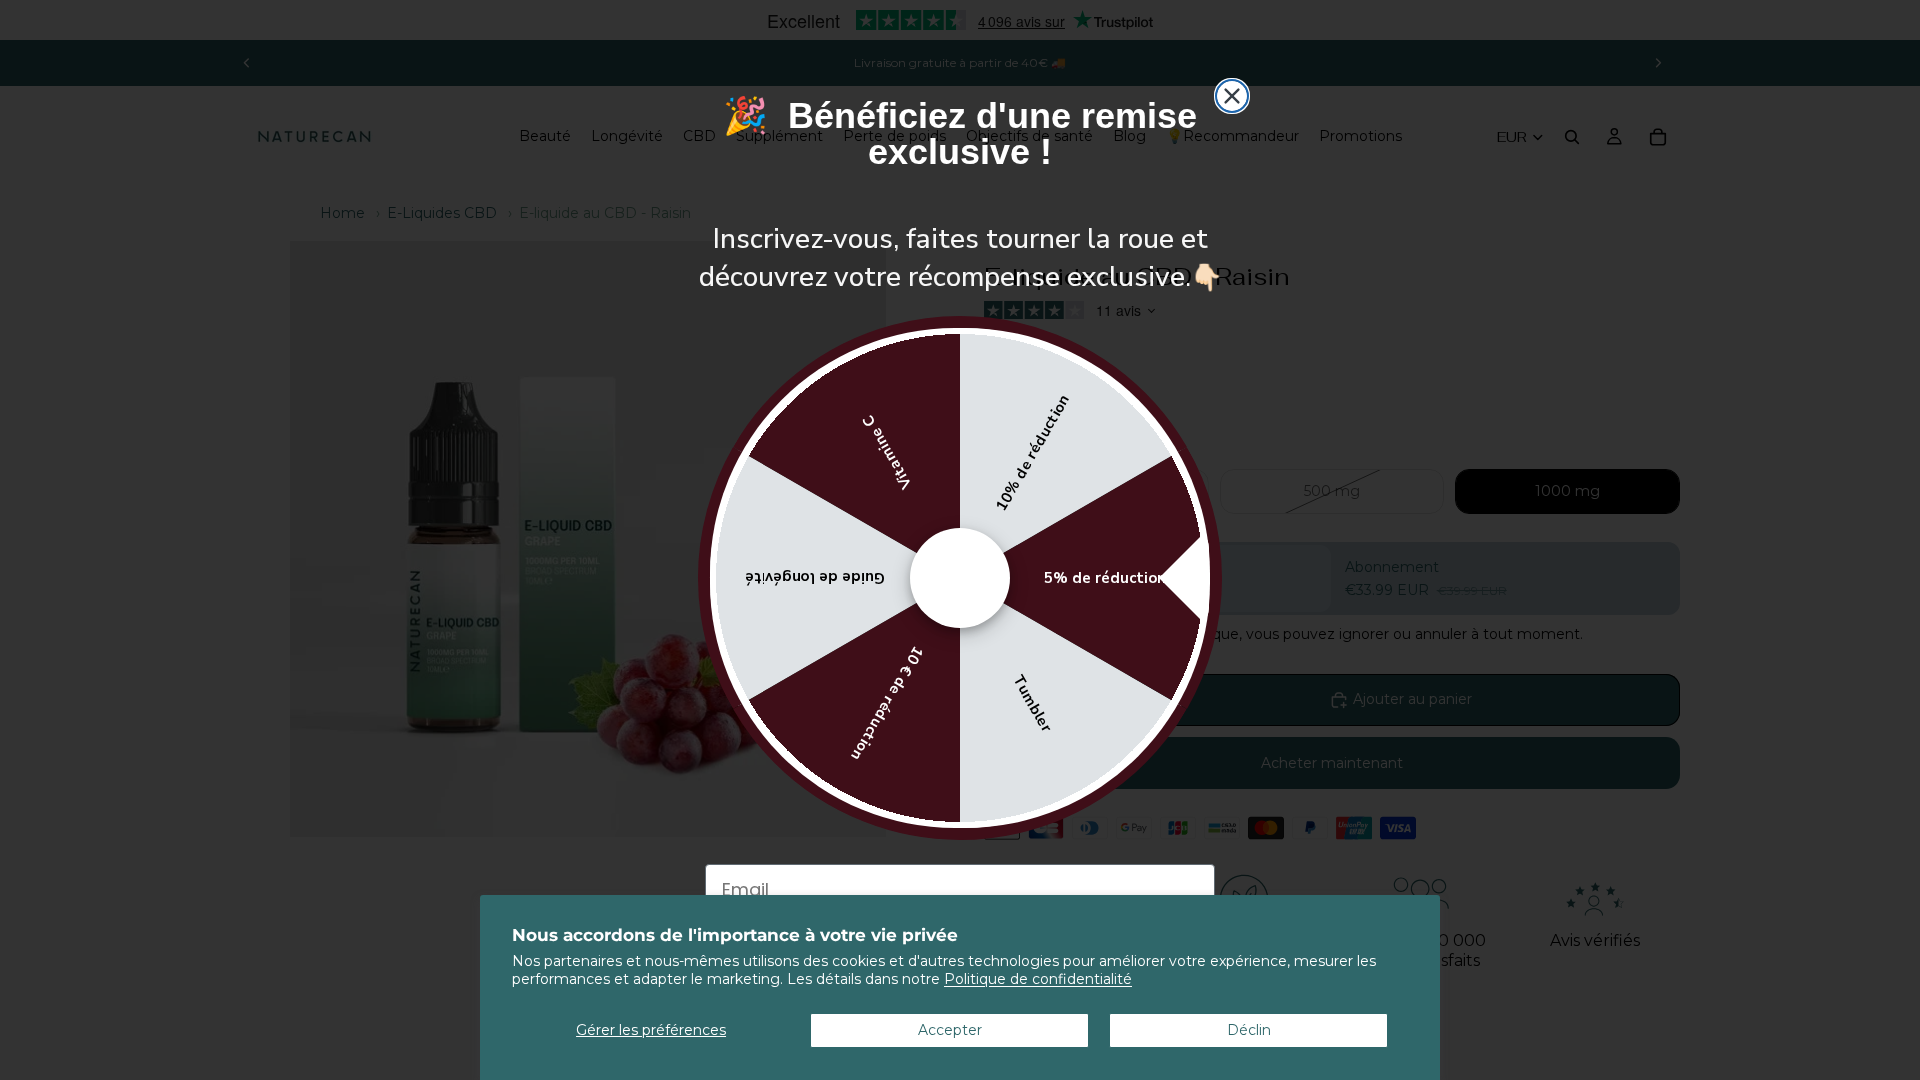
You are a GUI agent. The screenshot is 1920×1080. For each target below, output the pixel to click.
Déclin (1249, 1030)
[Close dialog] (1232, 96)
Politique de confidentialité (1038, 979)
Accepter (950, 1030)
